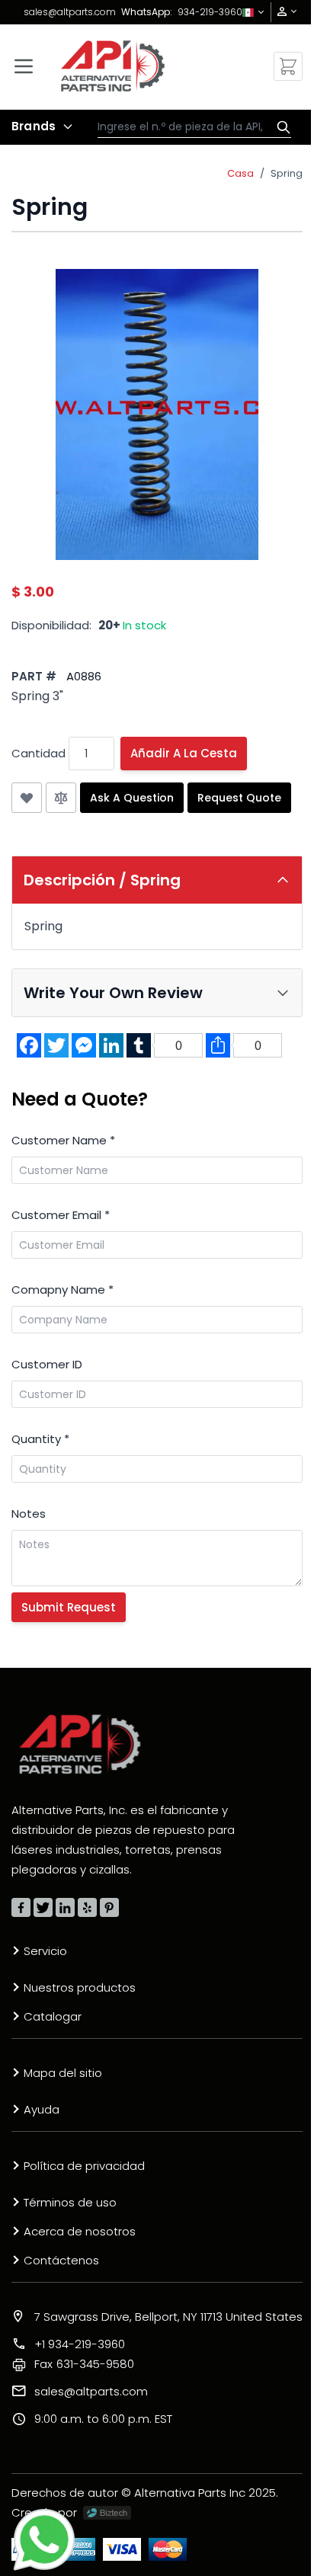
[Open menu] (24, 66)
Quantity (40, 1439)
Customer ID (47, 1364)
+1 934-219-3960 (80, 2344)
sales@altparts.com (70, 12)
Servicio (45, 1951)
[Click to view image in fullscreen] (157, 414)
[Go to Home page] (113, 66)
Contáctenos (61, 2260)
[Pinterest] (109, 1907)
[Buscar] (280, 127)
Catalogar (53, 2016)
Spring (287, 173)
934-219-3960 (210, 12)
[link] (282, 12)
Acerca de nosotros (80, 2231)
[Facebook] (21, 1907)
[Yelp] (87, 1907)
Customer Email (61, 1215)
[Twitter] (43, 1907)
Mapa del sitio (63, 2073)
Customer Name (63, 1140)
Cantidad (38, 753)
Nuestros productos (80, 1987)
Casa (240, 173)
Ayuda (42, 2109)
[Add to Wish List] (27, 798)
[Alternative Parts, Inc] (80, 1744)
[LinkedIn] (65, 1907)
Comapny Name (62, 1290)
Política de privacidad (84, 2166)
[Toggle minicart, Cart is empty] (288, 66)
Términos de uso (70, 2202)
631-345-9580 (84, 2364)
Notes (29, 1514)
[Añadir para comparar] (61, 798)
